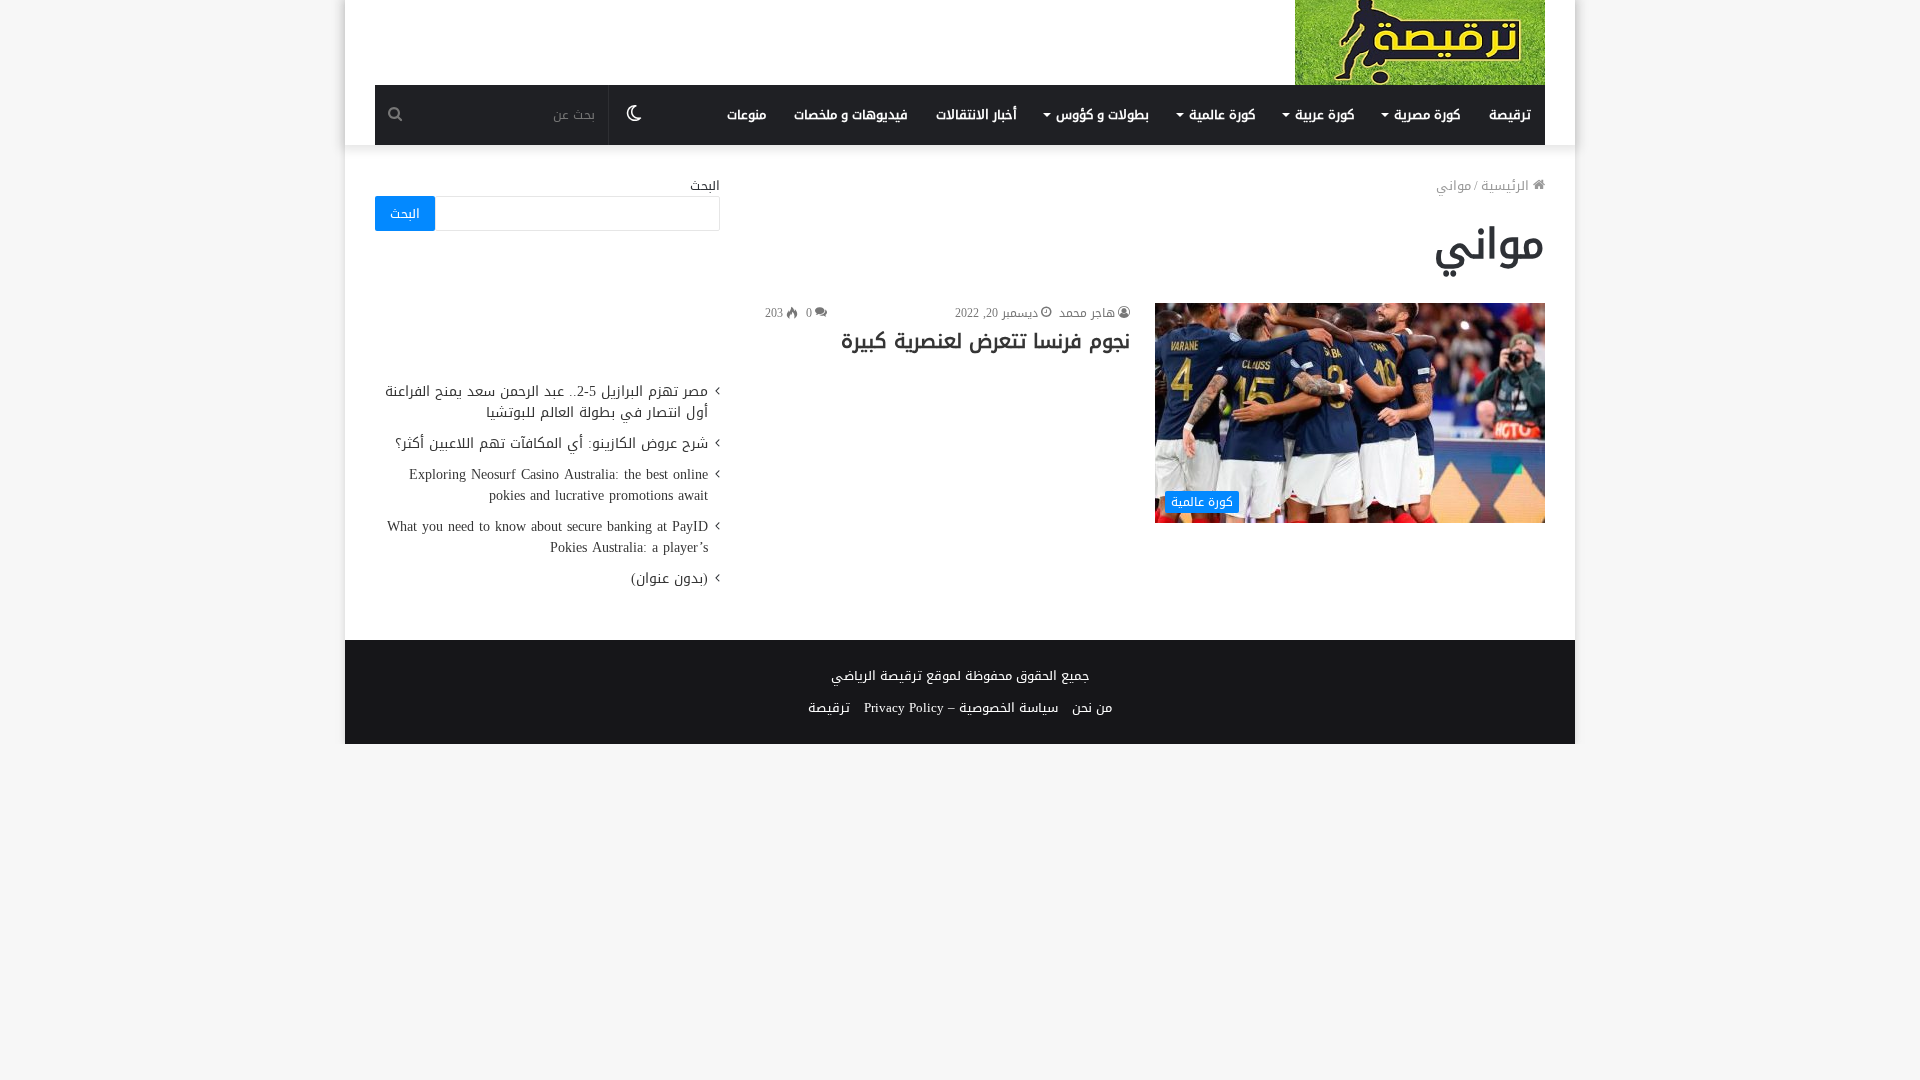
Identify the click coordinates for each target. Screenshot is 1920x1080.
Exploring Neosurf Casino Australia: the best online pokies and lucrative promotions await (558, 485)
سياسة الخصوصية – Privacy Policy (961, 707)
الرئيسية (1507, 185)
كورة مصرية (1427, 114)
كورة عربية (1324, 114)
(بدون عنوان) (669, 578)
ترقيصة (1510, 114)
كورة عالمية (1222, 114)
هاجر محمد (1087, 313)
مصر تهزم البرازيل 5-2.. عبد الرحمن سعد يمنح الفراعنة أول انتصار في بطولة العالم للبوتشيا (546, 402)
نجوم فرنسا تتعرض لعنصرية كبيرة (985, 341)
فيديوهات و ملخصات (851, 114)
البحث (705, 185)
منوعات (746, 114)
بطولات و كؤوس (1102, 114)
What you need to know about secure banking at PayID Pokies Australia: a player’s (547, 537)
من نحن (1092, 707)
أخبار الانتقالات (976, 114)
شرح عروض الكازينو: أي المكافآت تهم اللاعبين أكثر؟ (551, 443)
